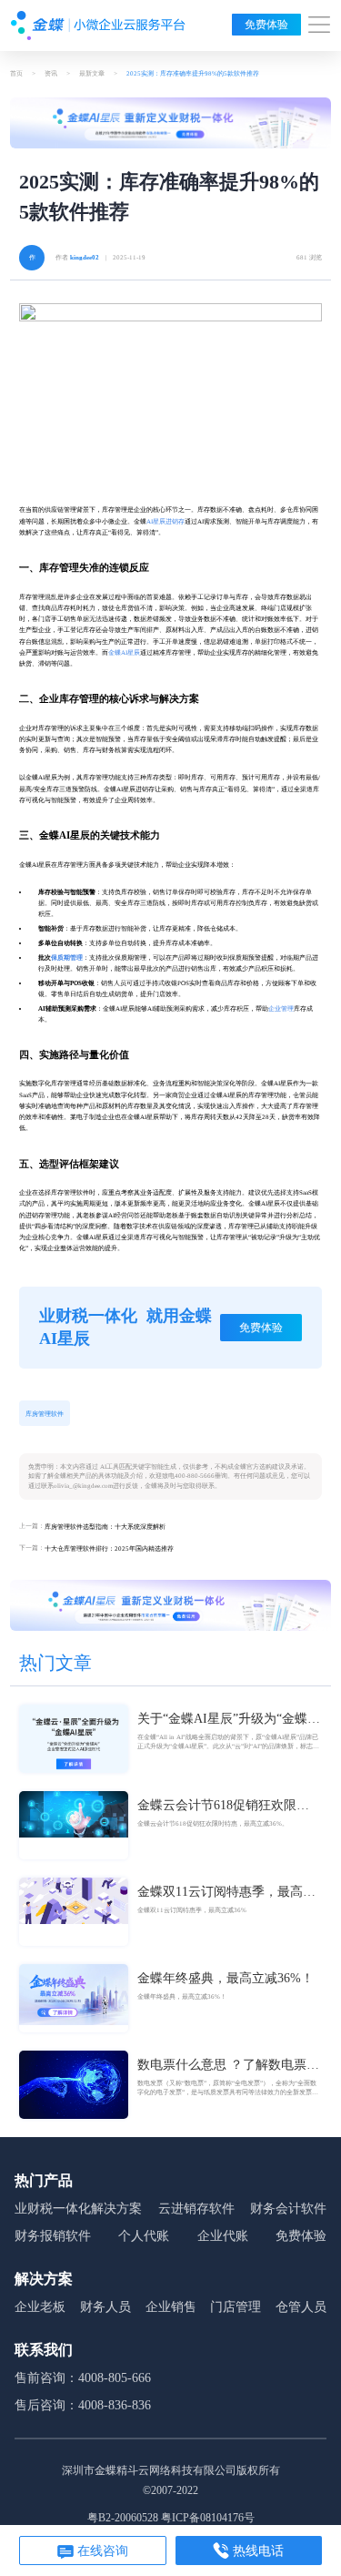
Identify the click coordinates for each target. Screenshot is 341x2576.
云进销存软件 (196, 2209)
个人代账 (144, 2236)
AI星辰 (156, 522)
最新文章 (92, 74)
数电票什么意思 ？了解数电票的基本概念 (228, 2066)
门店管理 (236, 2307)
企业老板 (40, 2307)
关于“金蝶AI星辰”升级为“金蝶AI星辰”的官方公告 (229, 1720)
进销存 (175, 522)
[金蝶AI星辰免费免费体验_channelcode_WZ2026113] (170, 123)
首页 (16, 74)
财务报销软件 (53, 2236)
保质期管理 (67, 958)
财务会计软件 (288, 2209)
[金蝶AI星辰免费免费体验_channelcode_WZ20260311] (170, 1605)
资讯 (51, 74)
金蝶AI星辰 (124, 653)
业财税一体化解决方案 (78, 2209)
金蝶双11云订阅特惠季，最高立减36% (226, 1893)
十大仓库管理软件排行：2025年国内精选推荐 (109, 1549)
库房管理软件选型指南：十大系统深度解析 (105, 1527)
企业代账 (223, 2236)
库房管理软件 (45, 1414)
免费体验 (266, 25)
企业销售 (171, 2307)
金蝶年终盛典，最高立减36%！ (226, 1978)
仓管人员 (301, 2307)
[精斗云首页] (98, 25)
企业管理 (281, 1009)
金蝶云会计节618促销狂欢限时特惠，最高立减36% (223, 1807)
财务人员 (105, 2307)
